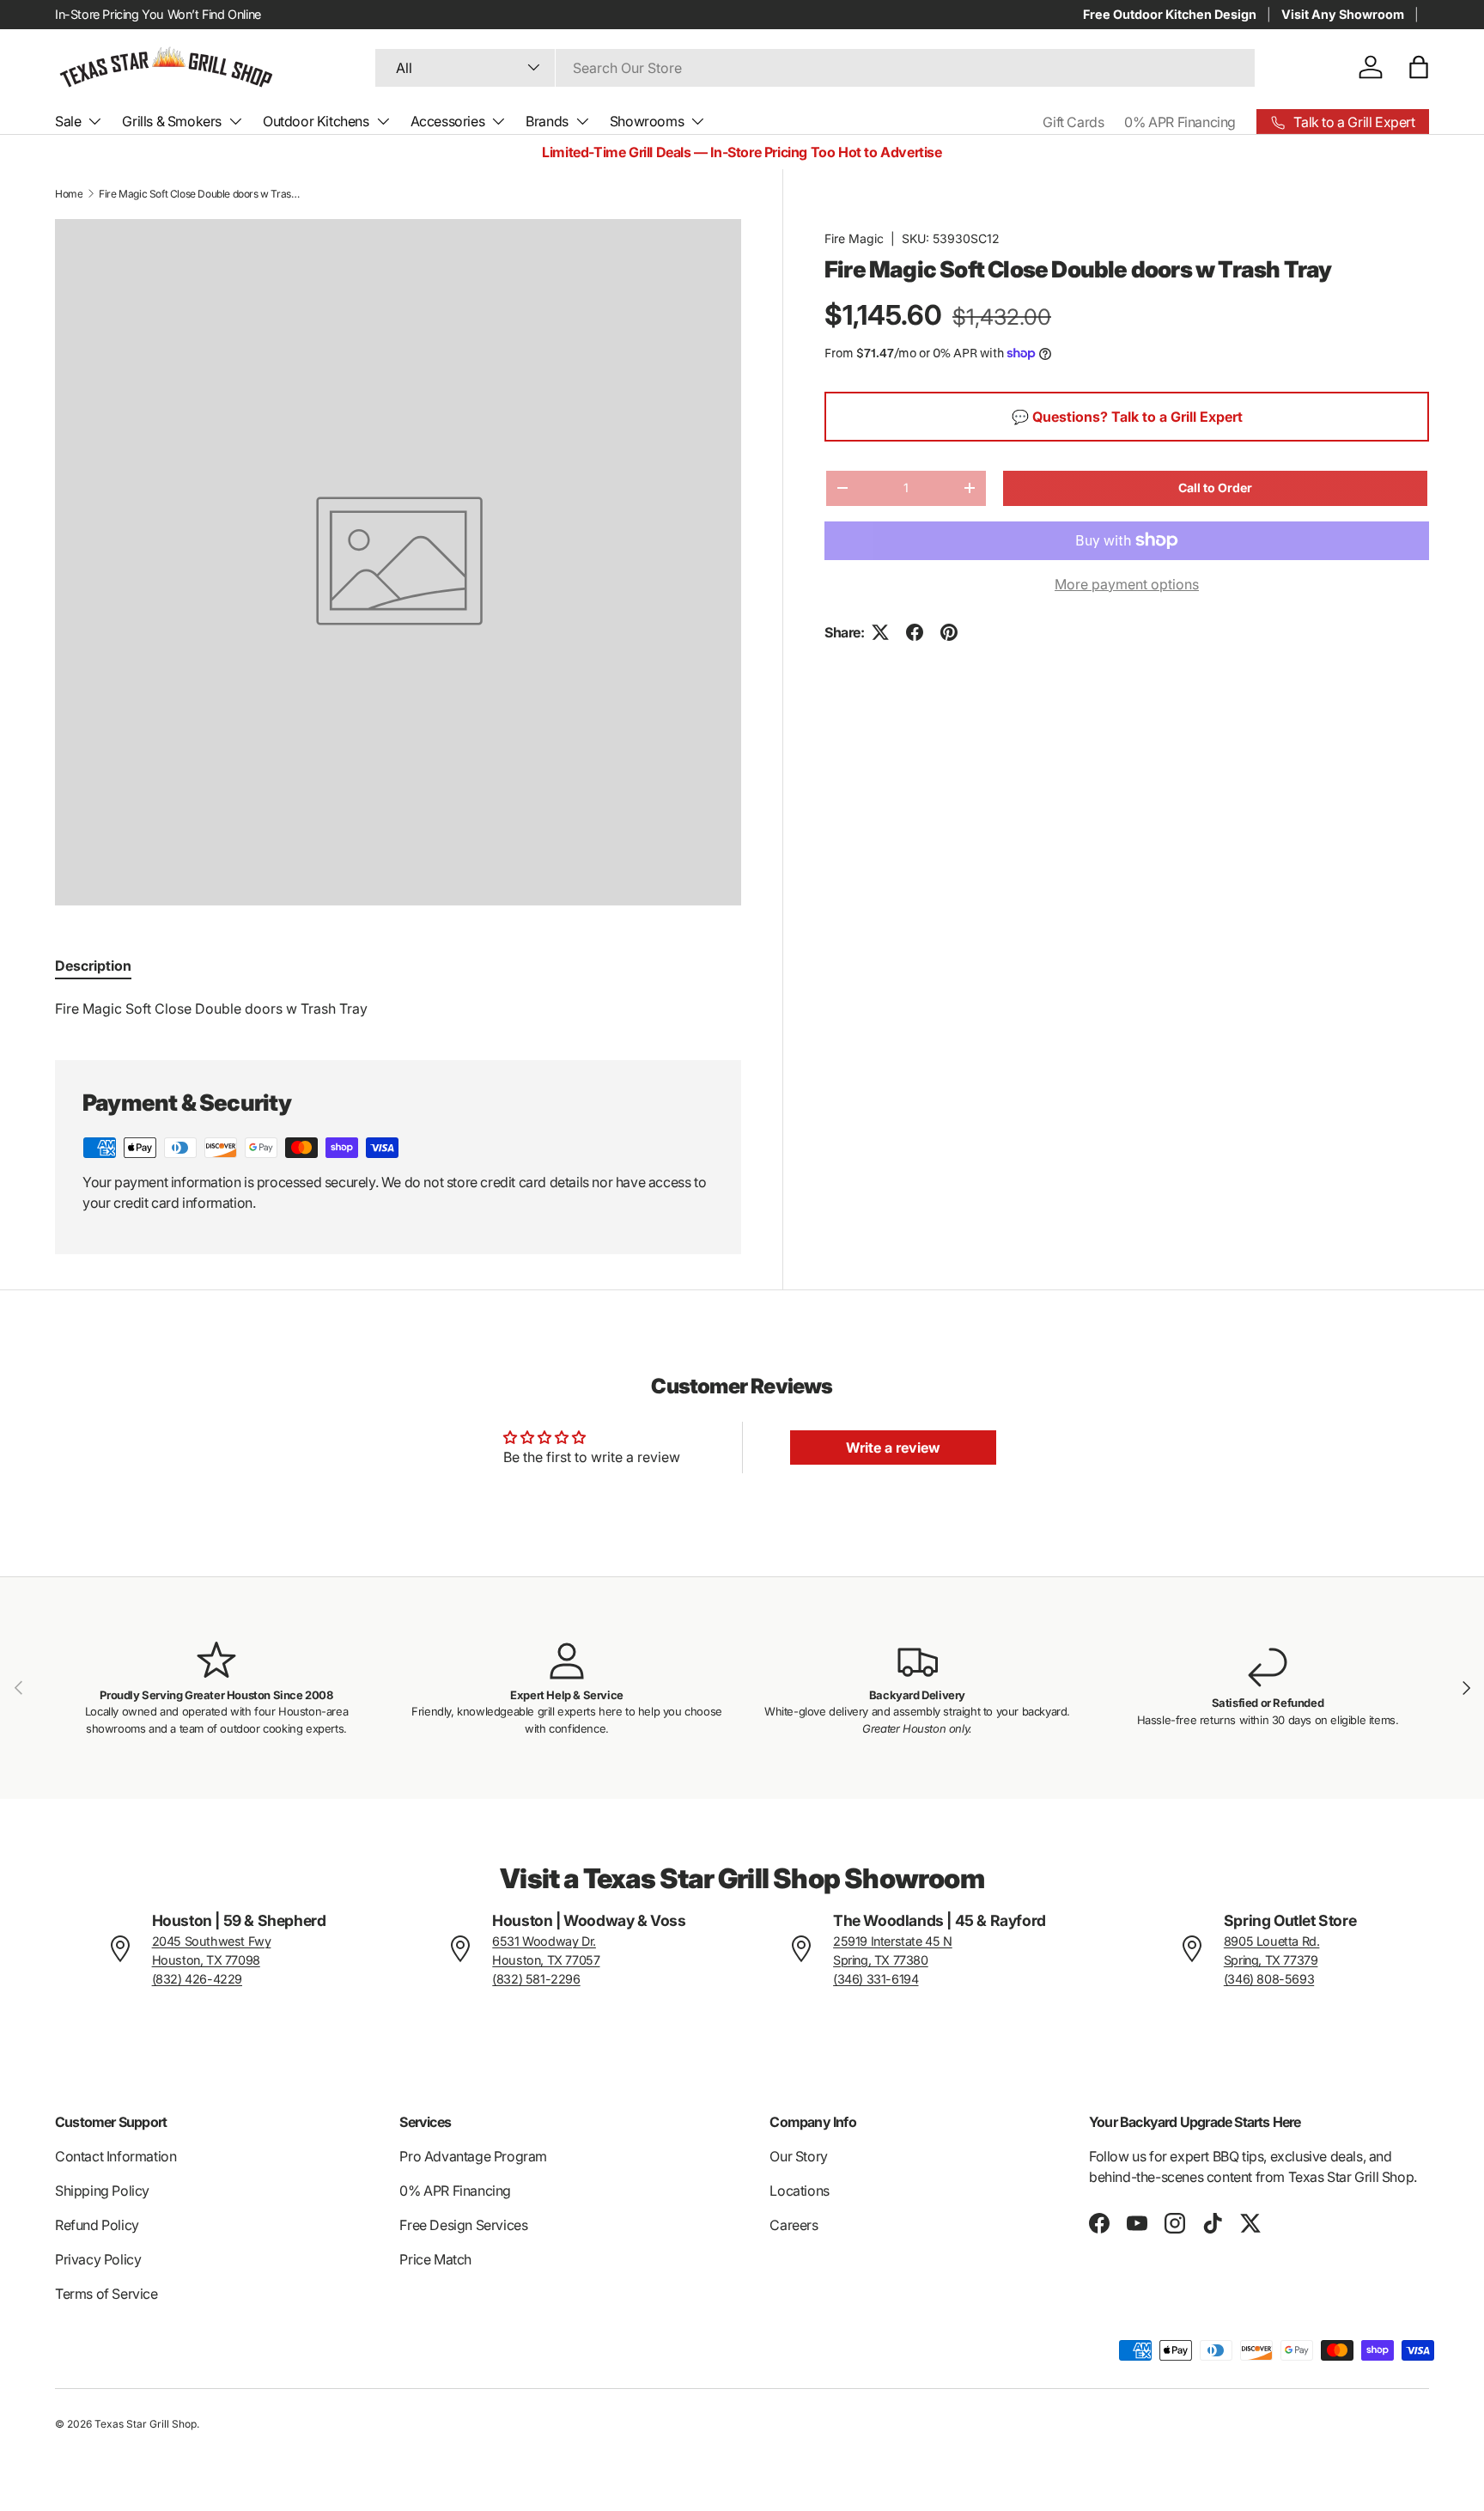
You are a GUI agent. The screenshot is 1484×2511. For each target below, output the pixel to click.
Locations (799, 2191)
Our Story (798, 2156)
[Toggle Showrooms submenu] (697, 121)
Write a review (893, 1447)
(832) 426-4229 (197, 1979)
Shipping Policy (102, 2191)
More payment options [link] (1127, 584)
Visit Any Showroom (1343, 14)
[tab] (93, 966)
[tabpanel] (398, 1009)
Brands (547, 121)
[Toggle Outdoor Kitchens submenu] (383, 121)
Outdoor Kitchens (316, 121)
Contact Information (116, 2156)
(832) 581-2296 (536, 1979)
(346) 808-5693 (1269, 1979)
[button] (1419, 67)
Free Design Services (463, 2225)
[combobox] (815, 67)
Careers (794, 2225)
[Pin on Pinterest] (949, 632)
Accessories (448, 121)
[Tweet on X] (880, 632)
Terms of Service (106, 2294)
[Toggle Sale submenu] (94, 121)
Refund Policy (97, 2225)
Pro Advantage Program (473, 2156)
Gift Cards (1073, 122)
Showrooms (647, 121)
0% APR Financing (1180, 122)
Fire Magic (854, 238)
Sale (68, 121)
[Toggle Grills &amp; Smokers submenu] (235, 121)
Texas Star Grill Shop (146, 2424)
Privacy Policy (98, 2259)
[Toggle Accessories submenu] (498, 121)
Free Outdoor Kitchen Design (1170, 14)
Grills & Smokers (172, 121)
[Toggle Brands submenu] (582, 121)
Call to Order (1215, 488)
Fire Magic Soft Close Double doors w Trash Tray (202, 194)
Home (69, 194)
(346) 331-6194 (876, 1979)
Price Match (435, 2259)
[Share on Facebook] (915, 632)
